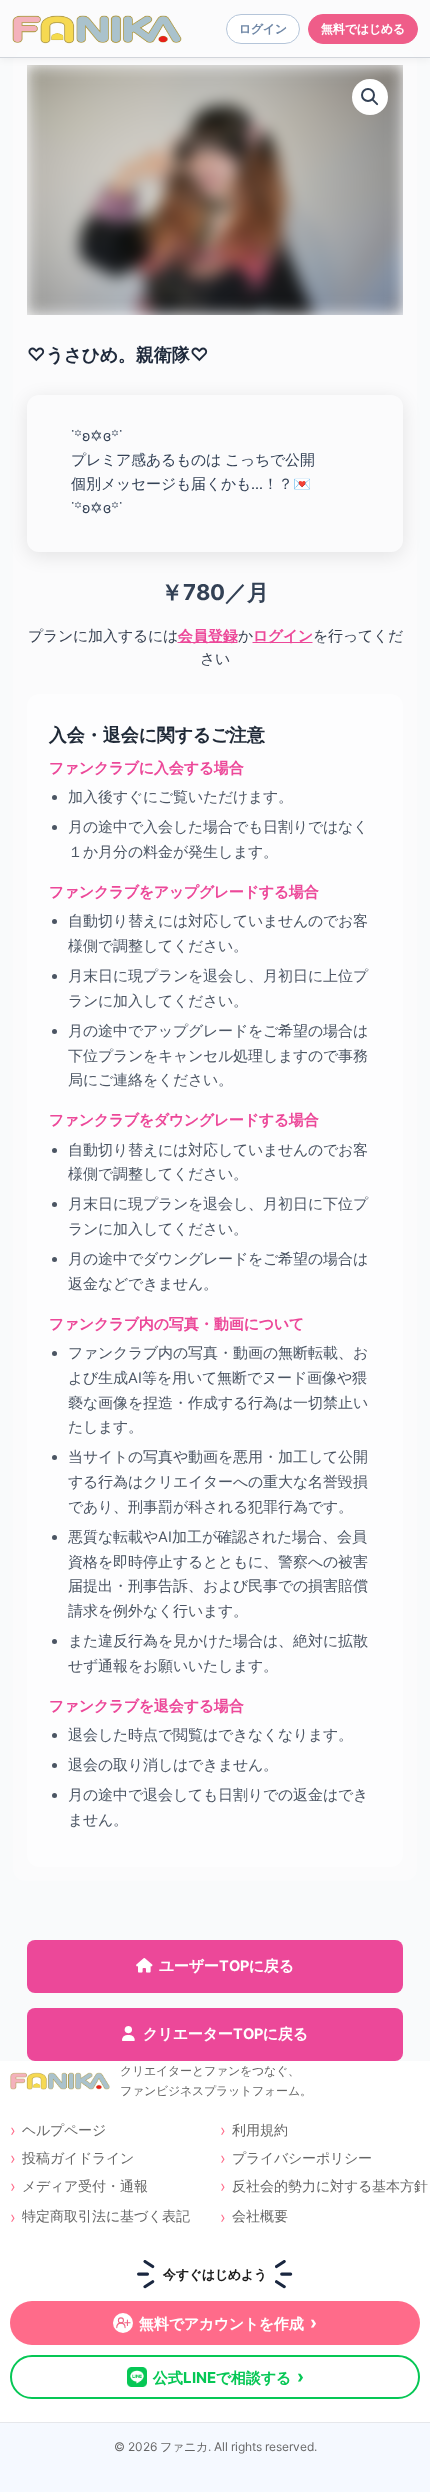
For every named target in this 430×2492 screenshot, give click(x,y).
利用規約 (260, 2129)
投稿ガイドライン (78, 2157)
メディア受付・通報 (85, 2185)
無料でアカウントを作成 (228, 2322)
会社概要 (260, 2215)
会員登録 (208, 636)
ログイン (283, 636)
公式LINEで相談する (228, 2376)
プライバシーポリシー (302, 2157)
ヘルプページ (64, 2129)
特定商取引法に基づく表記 (106, 2215)
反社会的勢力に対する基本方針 (326, 2185)
